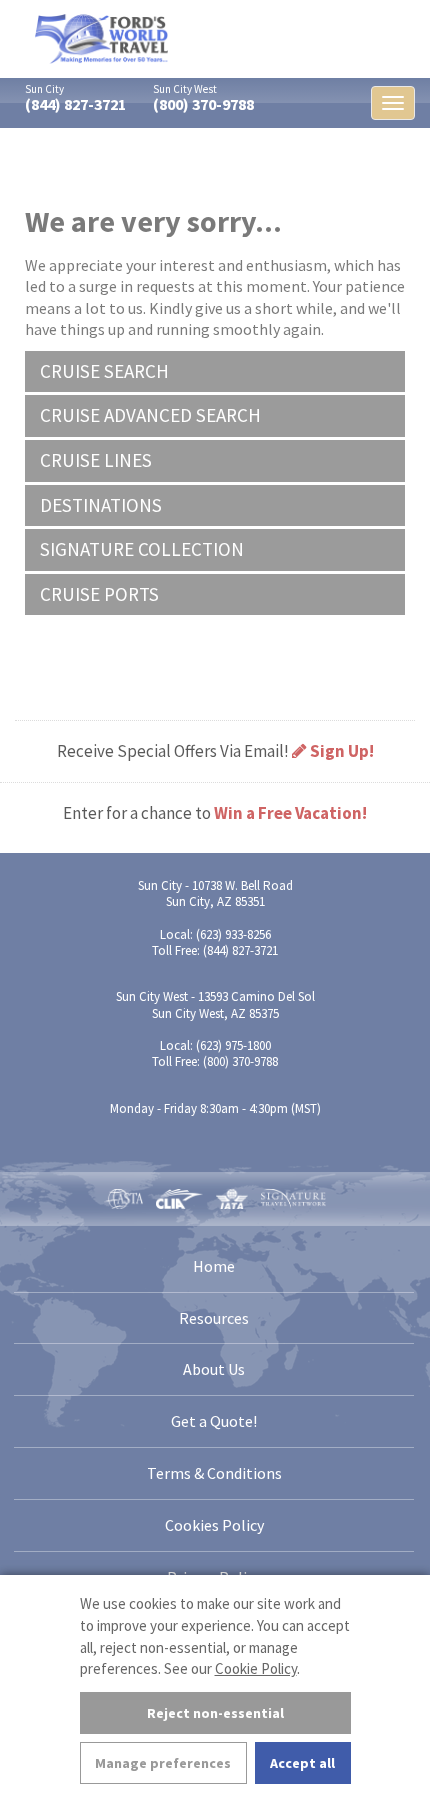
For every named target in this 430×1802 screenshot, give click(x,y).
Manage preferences (163, 1763)
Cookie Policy (256, 1668)
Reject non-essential (215, 1713)
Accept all (302, 1763)
